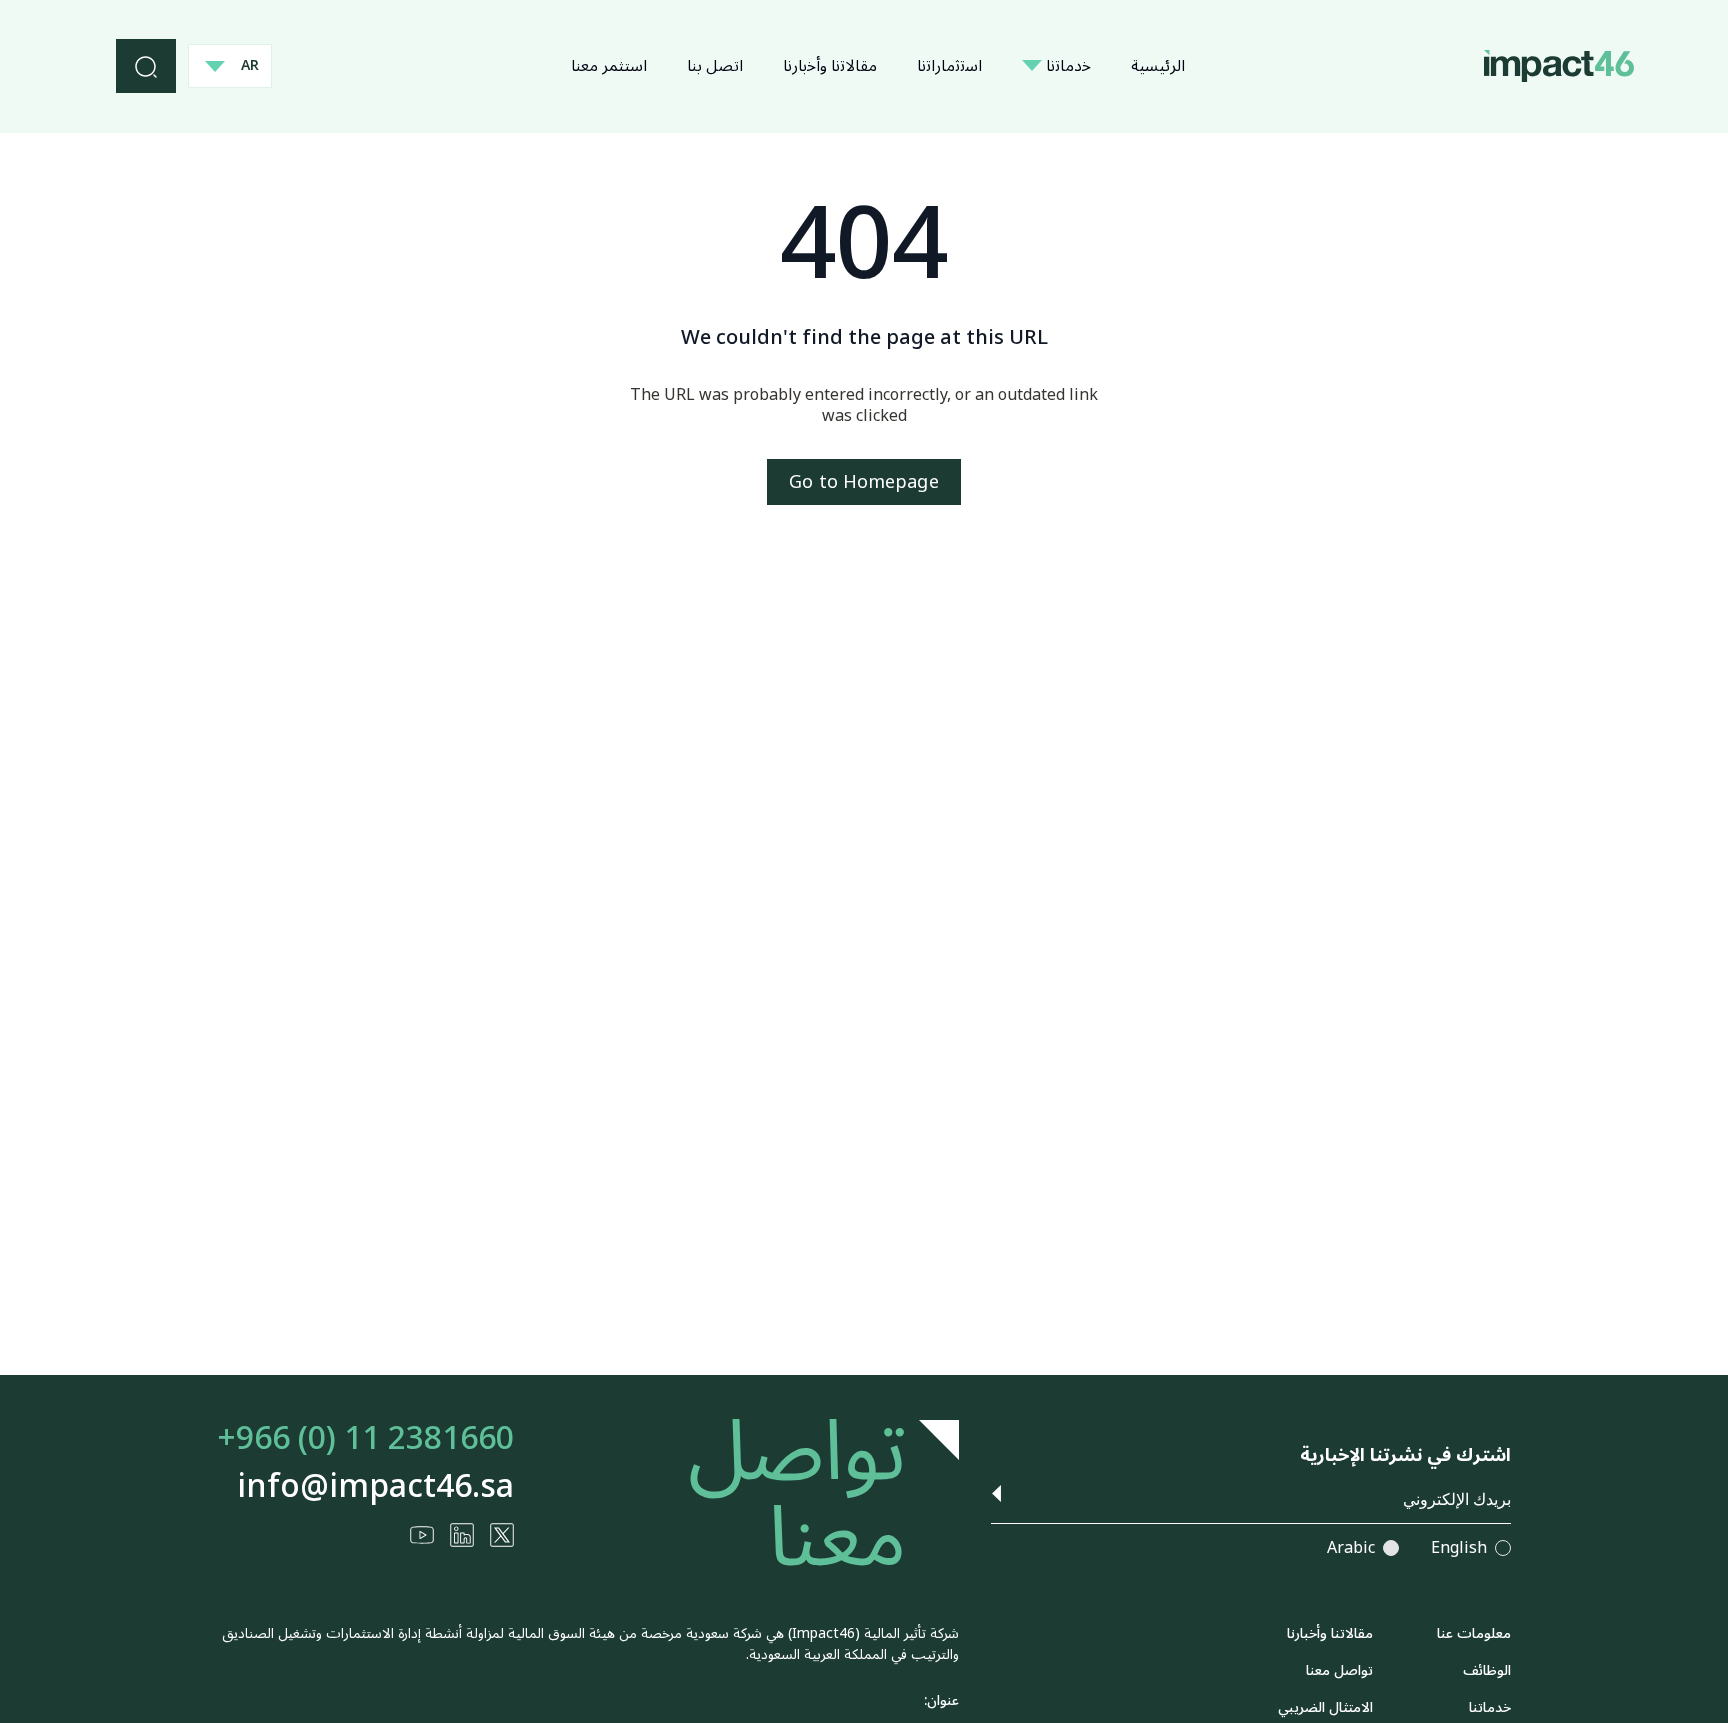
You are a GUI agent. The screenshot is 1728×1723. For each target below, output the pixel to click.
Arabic (1351, 1548)
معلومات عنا (1474, 1633)
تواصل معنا (1339, 1670)
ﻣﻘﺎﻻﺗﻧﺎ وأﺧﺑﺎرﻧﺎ (830, 66)
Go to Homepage (863, 482)
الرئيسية (1158, 66)
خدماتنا (1490, 1707)
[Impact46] (1559, 65)
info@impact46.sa (375, 1487)
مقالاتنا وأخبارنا (1330, 1633)
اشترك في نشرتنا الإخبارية (1405, 1455)
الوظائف (1487, 1670)
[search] (146, 66)
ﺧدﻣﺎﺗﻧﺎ (1066, 66)
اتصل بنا (715, 66)
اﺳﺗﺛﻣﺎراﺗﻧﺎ (949, 66)
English (1459, 1548)
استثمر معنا (609, 66)
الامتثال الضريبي (1325, 1707)
